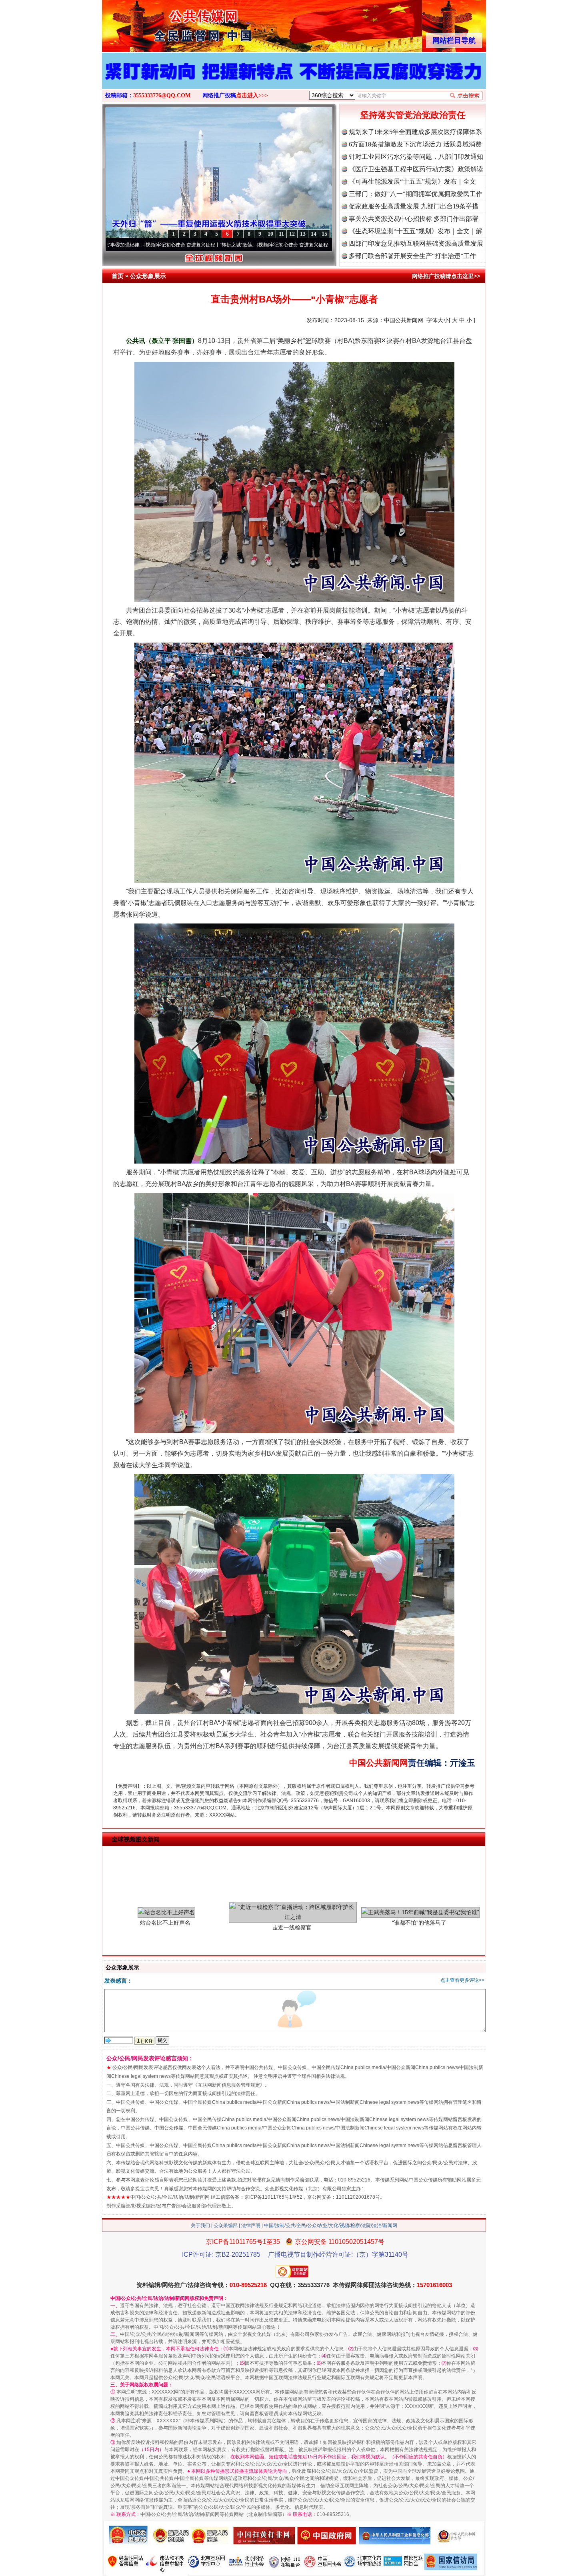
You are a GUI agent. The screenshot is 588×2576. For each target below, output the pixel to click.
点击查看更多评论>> (462, 1980)
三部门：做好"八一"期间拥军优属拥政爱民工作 (416, 194)
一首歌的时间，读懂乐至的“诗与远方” (317, 245)
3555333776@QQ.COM (162, 95)
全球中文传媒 (168, 23)
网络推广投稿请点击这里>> (446, 276)
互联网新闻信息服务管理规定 (229, 2085)
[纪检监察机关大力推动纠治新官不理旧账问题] (294, 79)
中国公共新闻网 (404, 320)
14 (314, 234)
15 (324, 234)
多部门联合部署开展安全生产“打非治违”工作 (412, 256)
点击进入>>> (252, 95)
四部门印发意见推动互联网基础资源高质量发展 (416, 243)
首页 (118, 276)
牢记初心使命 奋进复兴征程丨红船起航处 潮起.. (212, 245)
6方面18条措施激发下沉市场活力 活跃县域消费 (415, 144)
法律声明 (251, 2225)
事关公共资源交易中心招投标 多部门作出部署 (414, 219)
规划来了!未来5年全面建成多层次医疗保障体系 (415, 132)
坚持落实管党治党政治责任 (413, 115)
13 (303, 234)
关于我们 (200, 2225)
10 (270, 234)
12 (292, 234)
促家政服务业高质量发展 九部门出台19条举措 (414, 206)
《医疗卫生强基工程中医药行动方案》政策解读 (416, 169)
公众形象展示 (148, 276)
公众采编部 (226, 2225)
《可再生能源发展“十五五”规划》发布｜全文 (412, 181)
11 (281, 234)
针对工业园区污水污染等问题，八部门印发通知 (416, 157)
